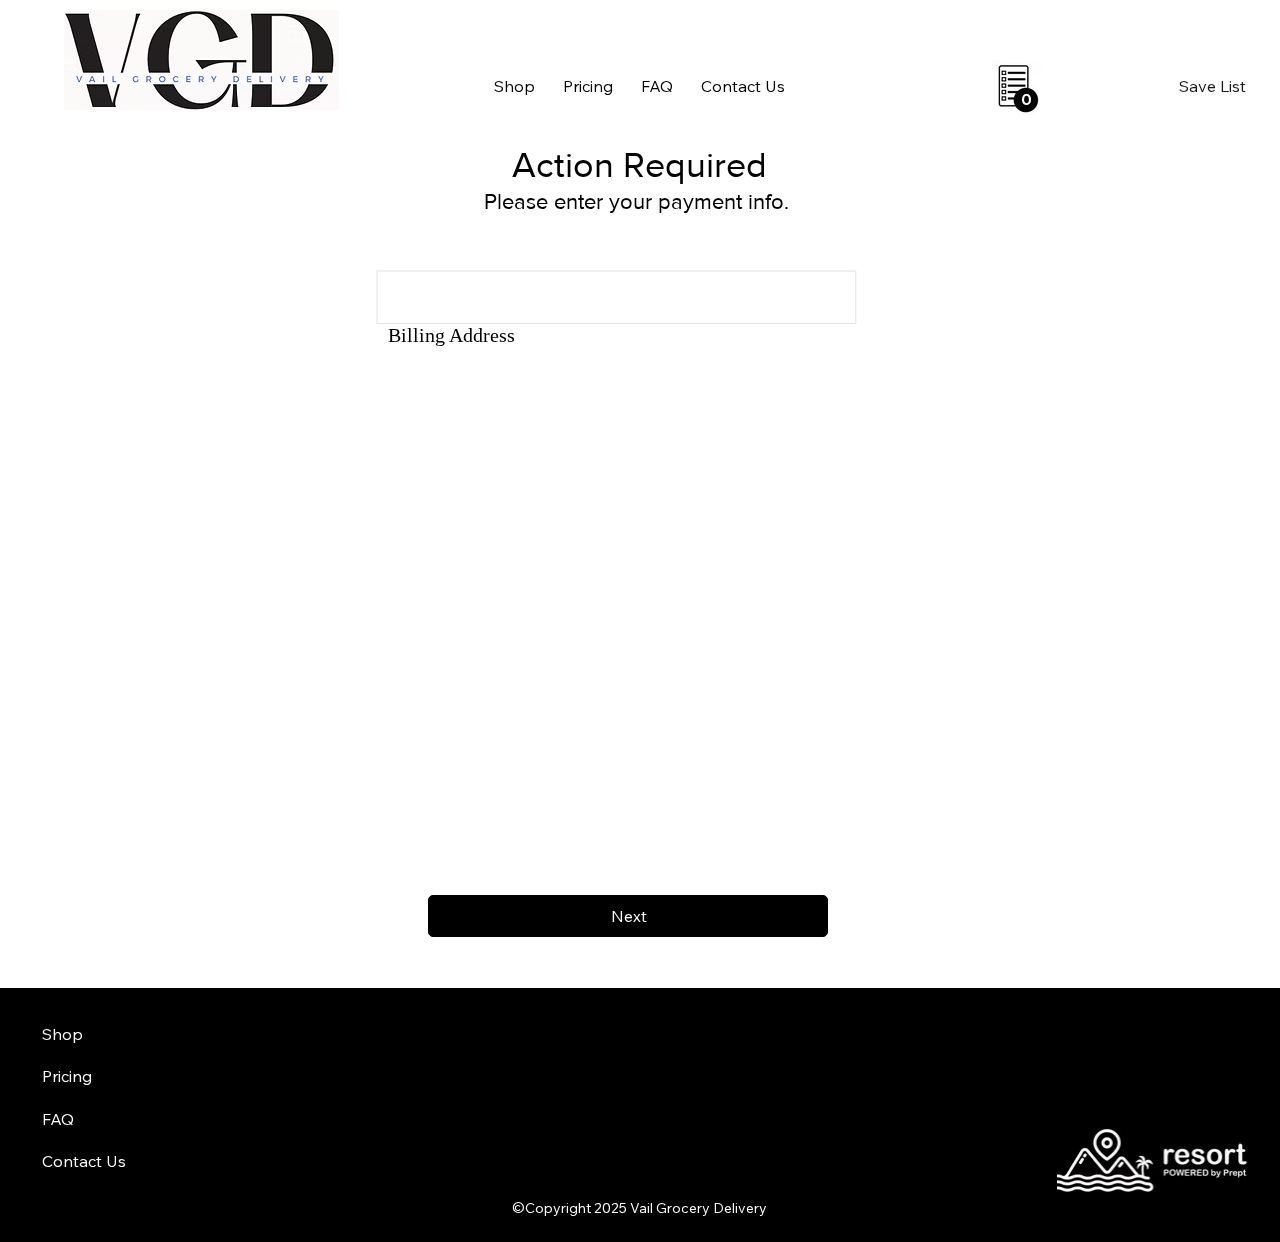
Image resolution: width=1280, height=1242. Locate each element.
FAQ (58, 1119)
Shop (62, 1034)
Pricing (67, 1076)
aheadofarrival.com (782, 1163)
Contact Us (84, 1161)
